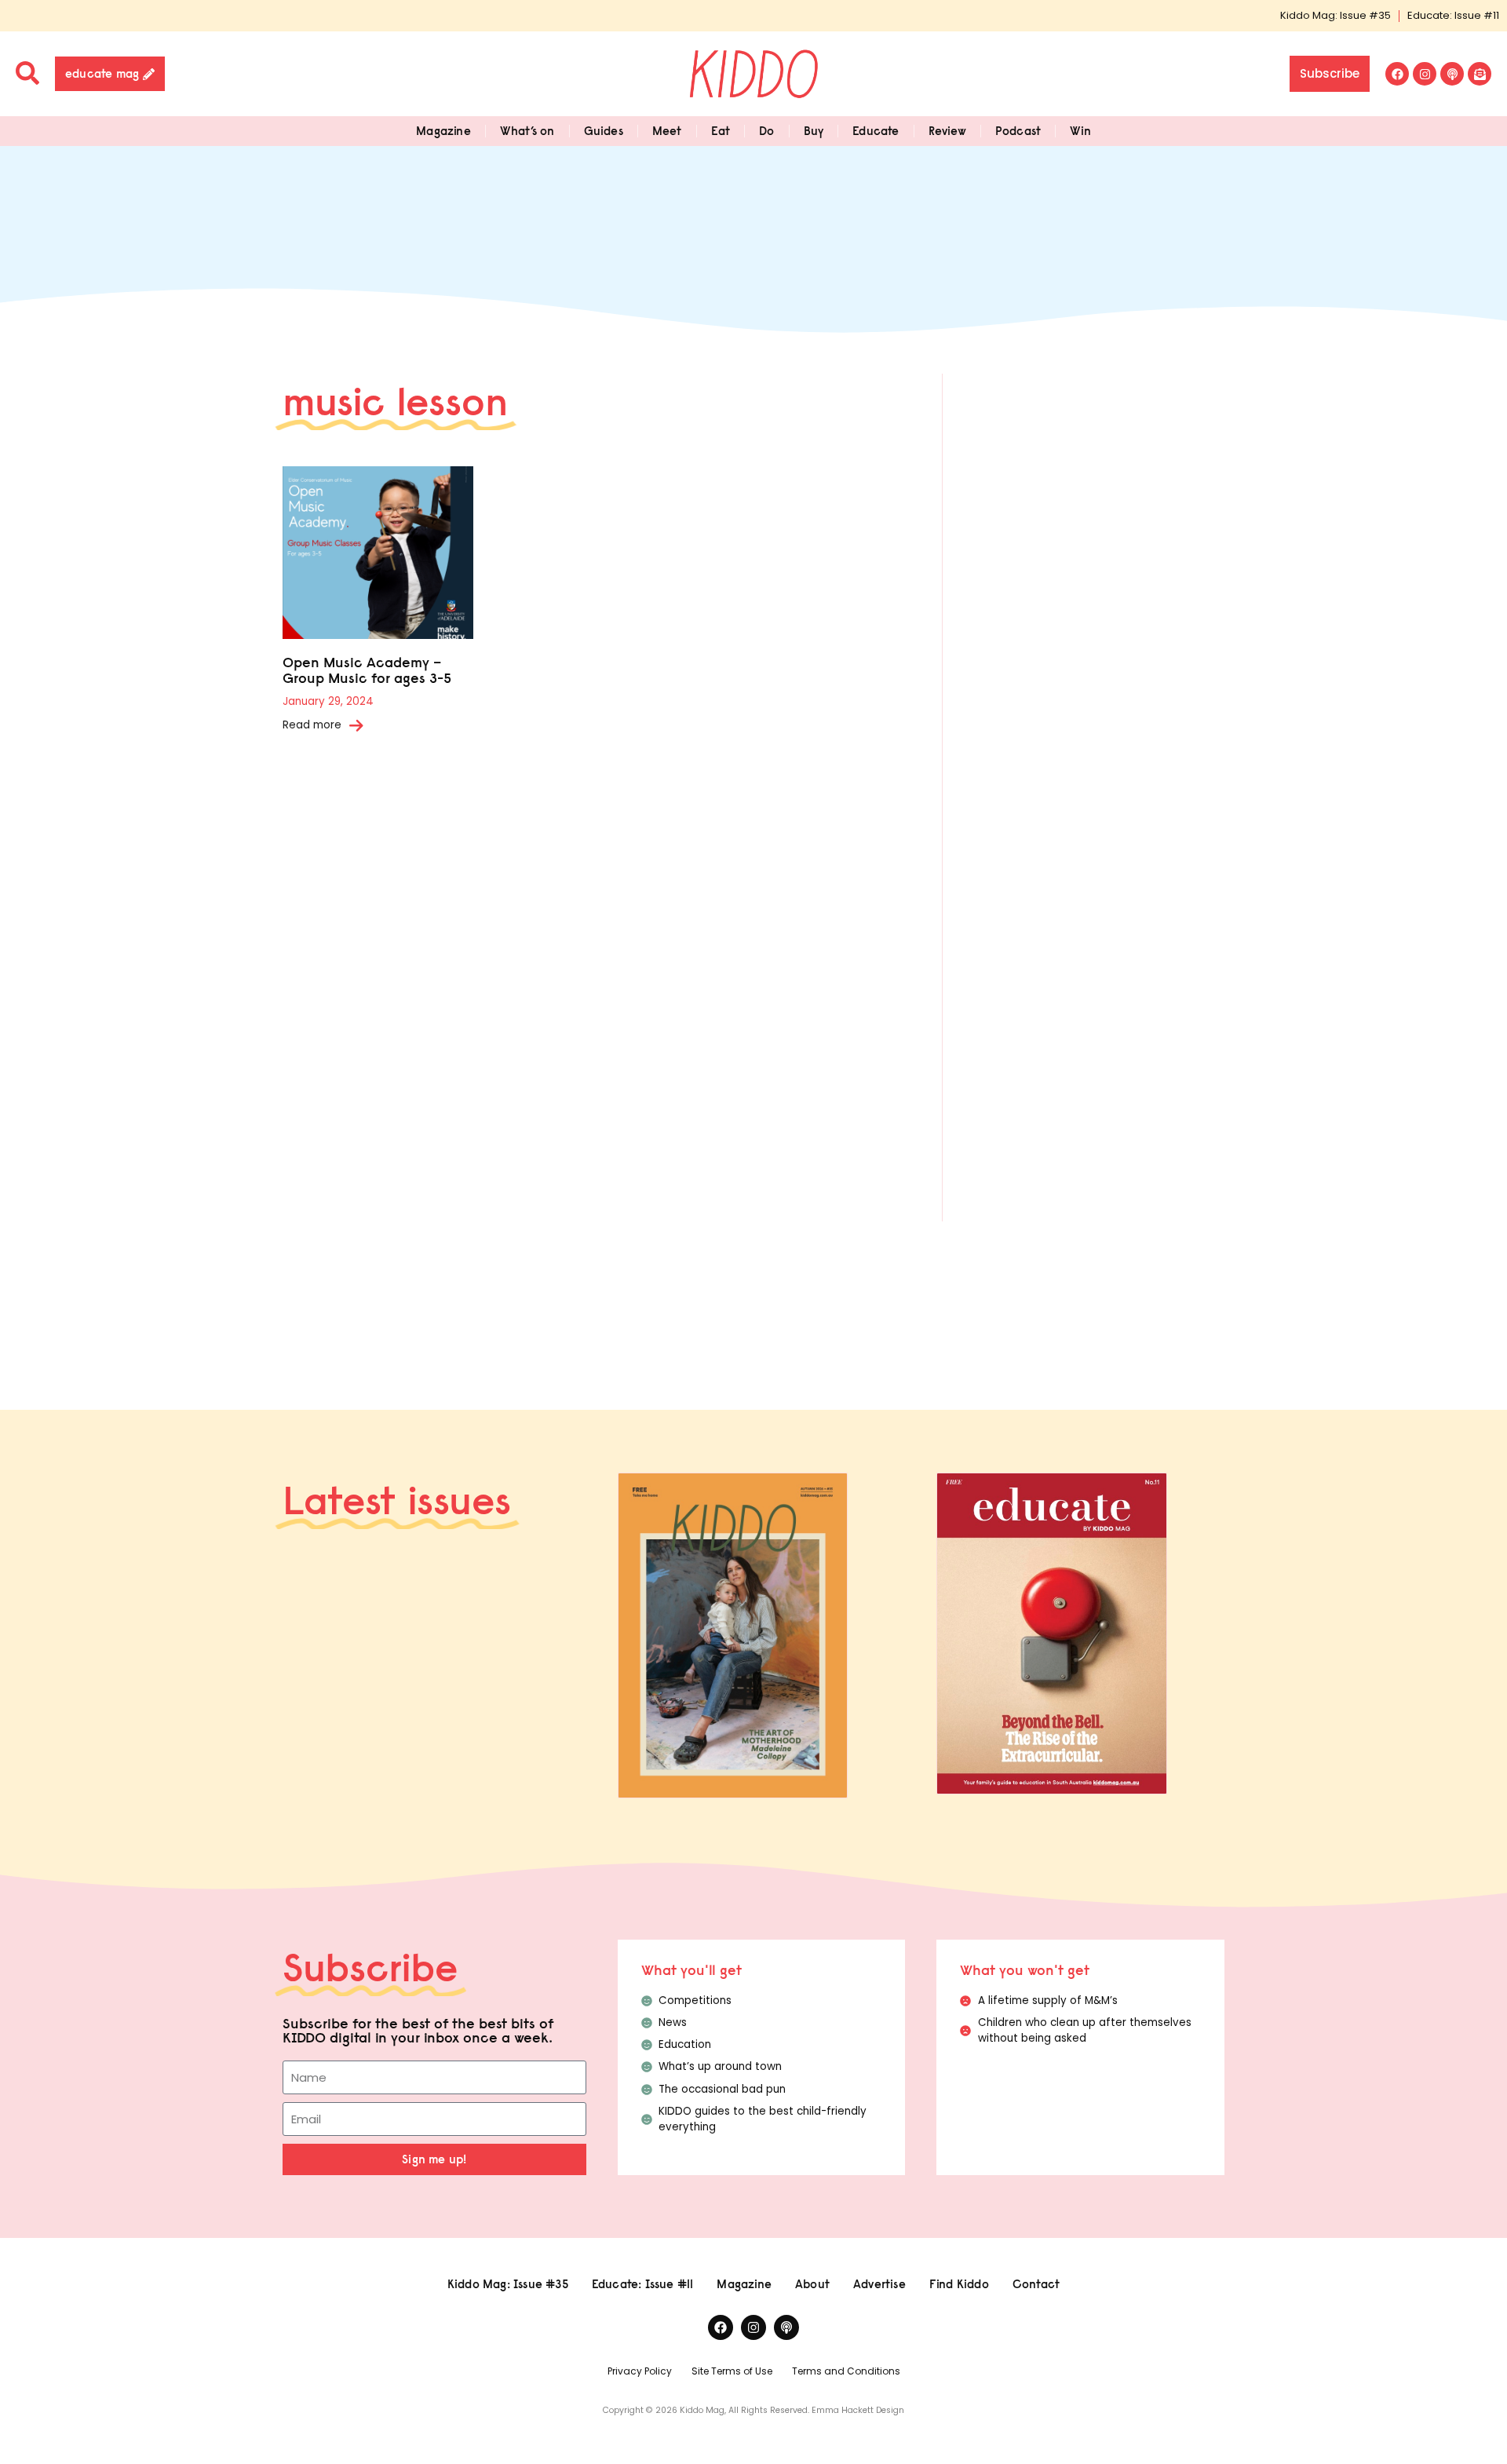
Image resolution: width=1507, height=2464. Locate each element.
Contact (1036, 2284)
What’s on (527, 131)
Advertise (879, 2284)
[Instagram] (1425, 74)
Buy (814, 131)
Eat (721, 131)
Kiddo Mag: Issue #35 (1336, 15)
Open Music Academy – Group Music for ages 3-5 (367, 670)
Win (1080, 131)
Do (766, 131)
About (812, 2284)
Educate (876, 131)
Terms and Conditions (846, 2371)
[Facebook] (1397, 74)
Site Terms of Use (732, 2371)
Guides (604, 131)
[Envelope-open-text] (1480, 74)
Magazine (443, 131)
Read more (312, 725)
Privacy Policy (640, 2371)
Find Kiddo (959, 2284)
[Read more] (356, 725)
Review (947, 131)
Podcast (1018, 131)
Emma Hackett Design (858, 2410)
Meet (667, 131)
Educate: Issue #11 (1453, 15)
